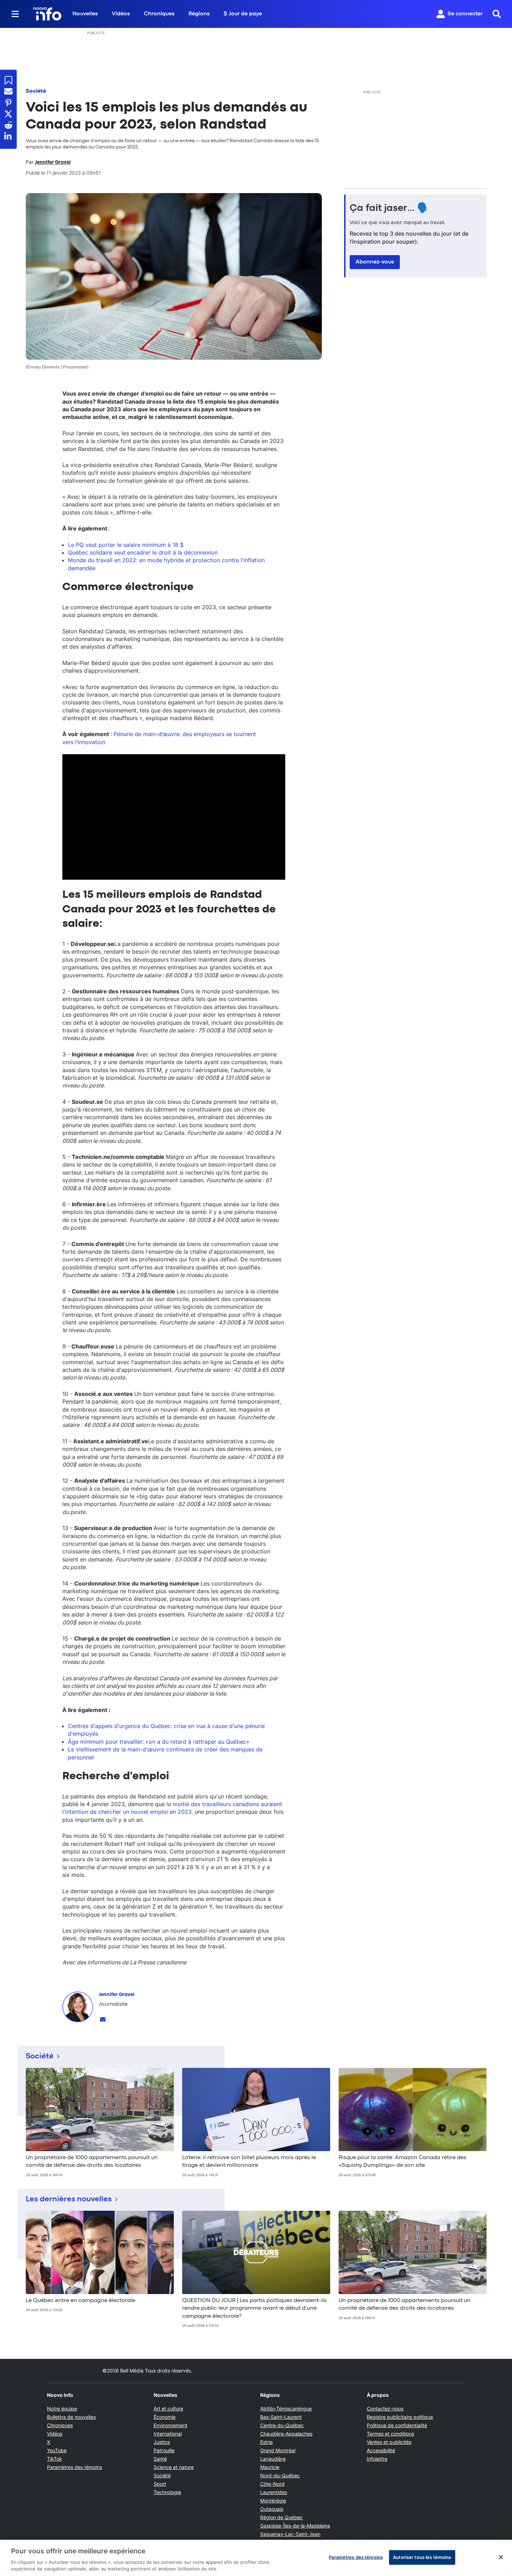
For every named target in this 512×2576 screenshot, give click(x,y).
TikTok (55, 2459)
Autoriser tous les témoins (422, 2557)
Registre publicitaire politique (400, 2417)
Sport (160, 2484)
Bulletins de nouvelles (71, 2417)
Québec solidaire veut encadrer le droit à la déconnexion (143, 552)
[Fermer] (501, 2557)
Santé (160, 2459)
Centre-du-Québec (282, 2425)
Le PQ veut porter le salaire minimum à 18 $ (126, 545)
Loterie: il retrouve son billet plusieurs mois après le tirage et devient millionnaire (249, 2162)
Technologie (167, 2492)
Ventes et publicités (389, 2442)
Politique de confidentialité (397, 2425)
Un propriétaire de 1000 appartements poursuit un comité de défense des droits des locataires (92, 2162)
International (168, 2434)
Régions (199, 14)
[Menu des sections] (15, 14)
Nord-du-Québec (280, 2475)
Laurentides (274, 2492)
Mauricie (270, 2467)
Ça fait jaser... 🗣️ (389, 208)
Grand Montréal (278, 2450)
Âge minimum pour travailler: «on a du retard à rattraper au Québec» (159, 1742)
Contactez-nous (385, 2409)
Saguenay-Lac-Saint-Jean (290, 2534)
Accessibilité (381, 2450)
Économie (165, 2417)
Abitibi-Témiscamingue (286, 2409)
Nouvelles (85, 14)
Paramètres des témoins (75, 2467)
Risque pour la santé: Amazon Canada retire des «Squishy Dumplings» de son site (402, 2162)
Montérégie (273, 2501)
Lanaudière (273, 2459)
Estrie (266, 2442)
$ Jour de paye (243, 14)
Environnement (170, 2425)
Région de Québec (281, 2517)
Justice (162, 2442)
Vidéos (121, 14)
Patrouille (164, 2450)
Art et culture (168, 2409)
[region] (256, 2558)
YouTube (57, 2450)
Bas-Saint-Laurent (281, 2417)
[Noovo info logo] (47, 14)
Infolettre (377, 2459)
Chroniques (159, 14)
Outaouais (272, 2509)
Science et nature (174, 2467)
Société (36, 91)
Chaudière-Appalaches (286, 2434)
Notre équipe (62, 2409)
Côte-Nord (272, 2484)
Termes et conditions (390, 2434)
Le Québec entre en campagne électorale (80, 2301)
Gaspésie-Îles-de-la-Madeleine (295, 2526)
